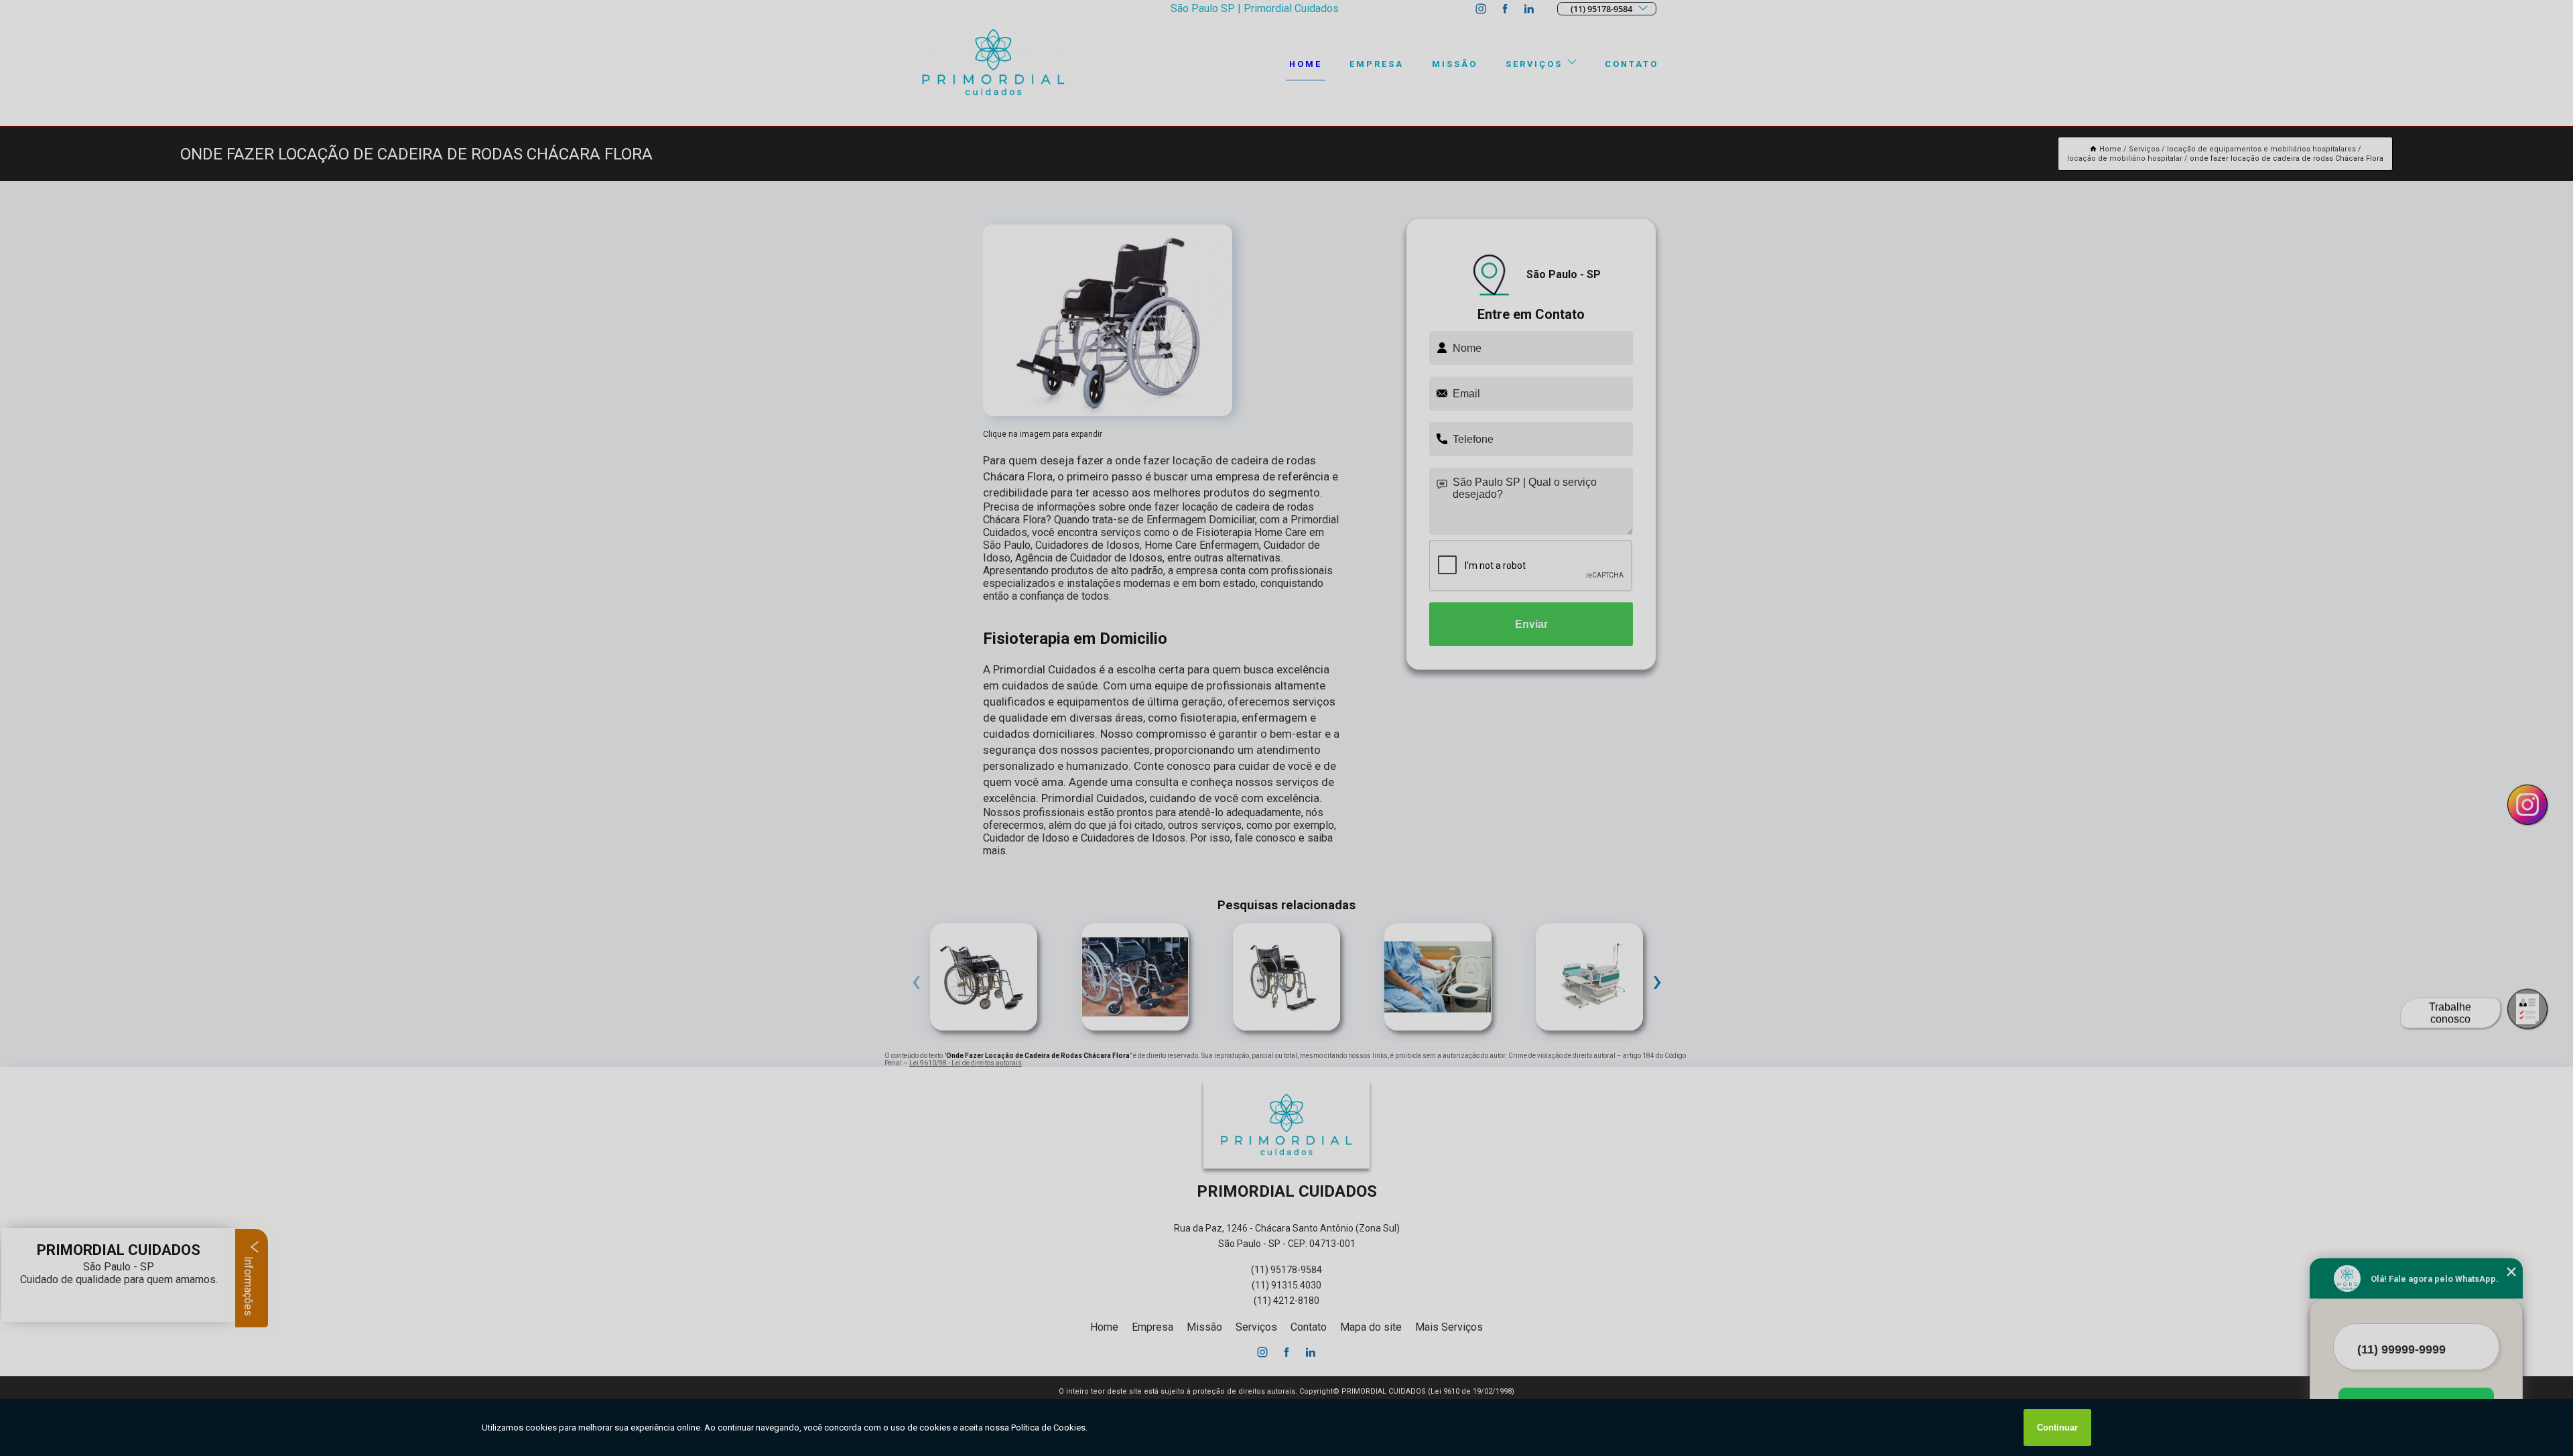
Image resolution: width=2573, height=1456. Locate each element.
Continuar (2057, 1428)
